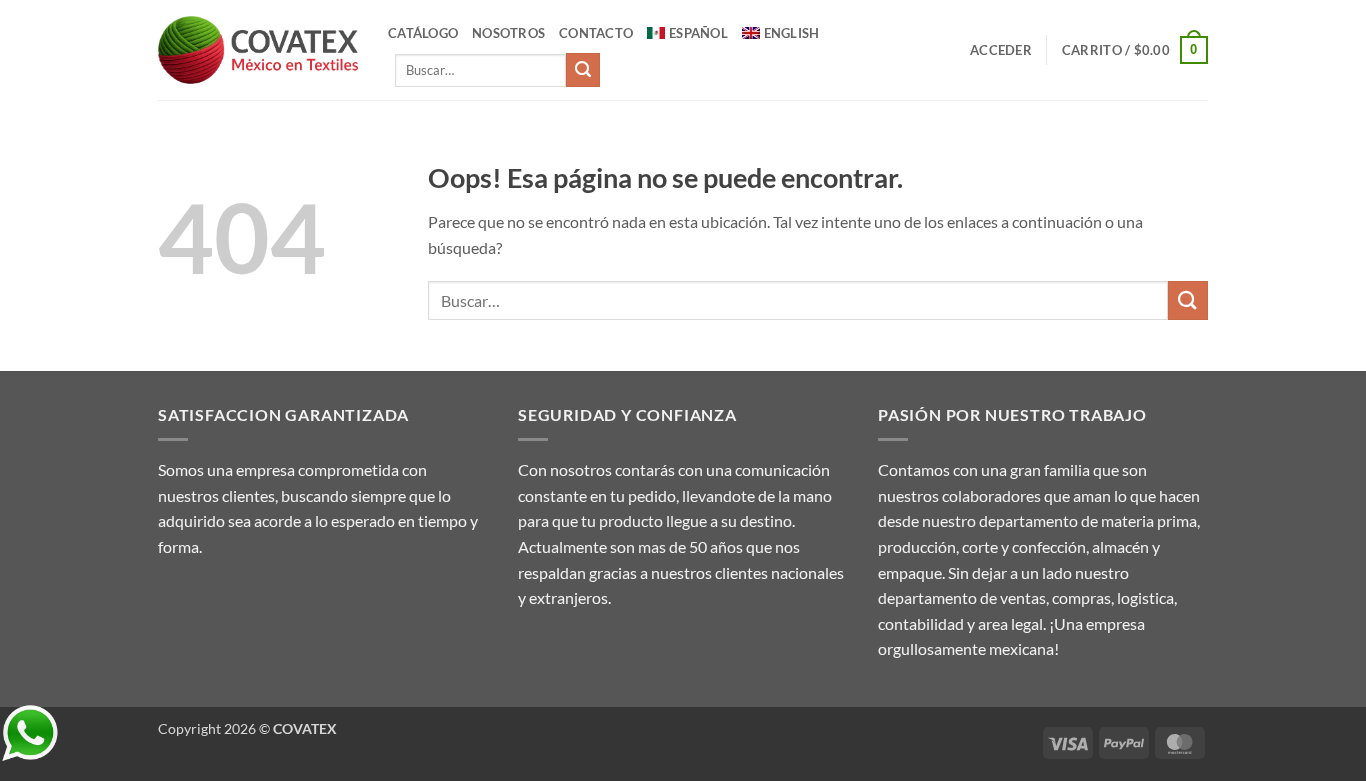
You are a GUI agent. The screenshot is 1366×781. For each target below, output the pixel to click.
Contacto (596, 33)
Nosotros (508, 33)
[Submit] (583, 70)
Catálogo (423, 33)
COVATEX (305, 728)
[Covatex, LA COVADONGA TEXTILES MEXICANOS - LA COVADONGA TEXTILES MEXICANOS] (258, 50)
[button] (1001, 50)
